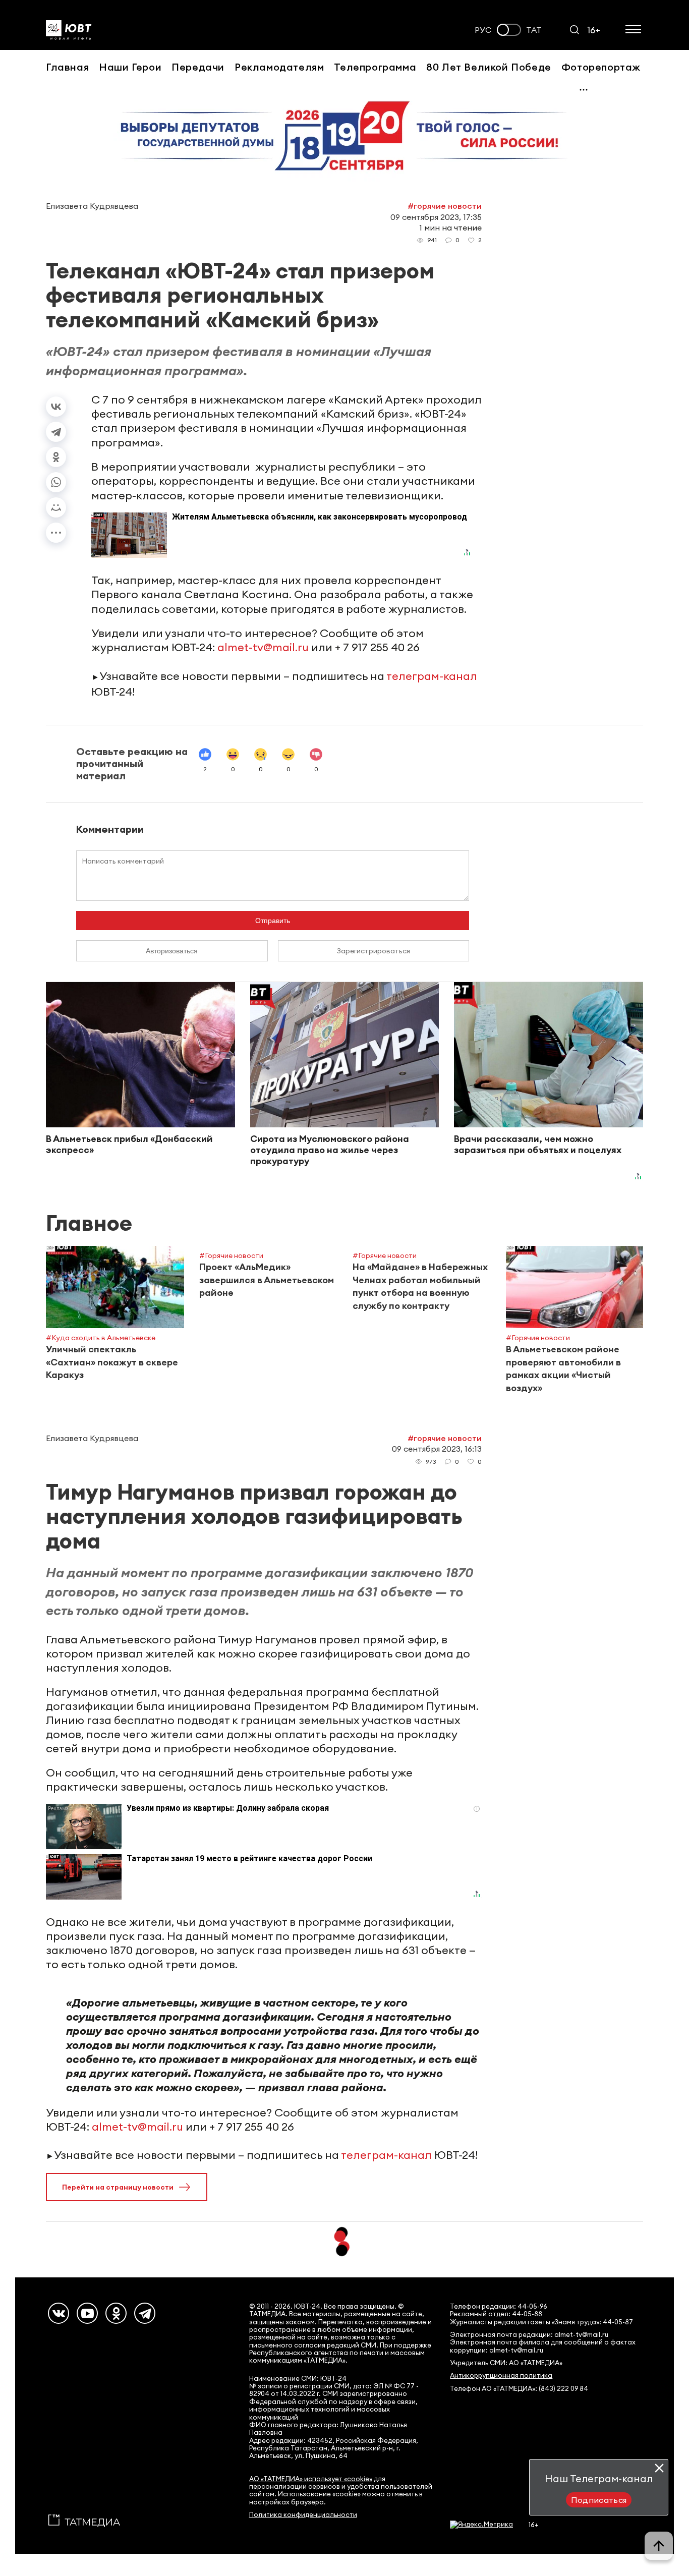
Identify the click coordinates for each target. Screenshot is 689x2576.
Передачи (198, 67)
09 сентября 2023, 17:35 (436, 217)
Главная (67, 67)
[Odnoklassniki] (116, 2313)
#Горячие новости (445, 206)
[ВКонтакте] (56, 407)
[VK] (59, 2313)
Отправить (273, 921)
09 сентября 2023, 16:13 (437, 1449)
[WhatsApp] (56, 482)
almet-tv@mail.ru (263, 647)
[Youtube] (87, 2313)
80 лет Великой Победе (489, 67)
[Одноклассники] (56, 457)
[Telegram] (56, 432)
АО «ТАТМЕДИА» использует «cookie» (311, 2479)
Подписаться (599, 2500)
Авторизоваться (172, 951)
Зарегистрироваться (374, 951)
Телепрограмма (375, 67)
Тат (534, 30)
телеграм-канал (432, 676)
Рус (483, 30)
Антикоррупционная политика (501, 2375)
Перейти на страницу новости (118, 2187)
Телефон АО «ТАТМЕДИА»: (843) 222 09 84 (519, 2389)
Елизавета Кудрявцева (92, 206)
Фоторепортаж (601, 67)
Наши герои (130, 67)
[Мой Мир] (56, 507)
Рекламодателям (279, 67)
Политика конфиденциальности (303, 2515)
